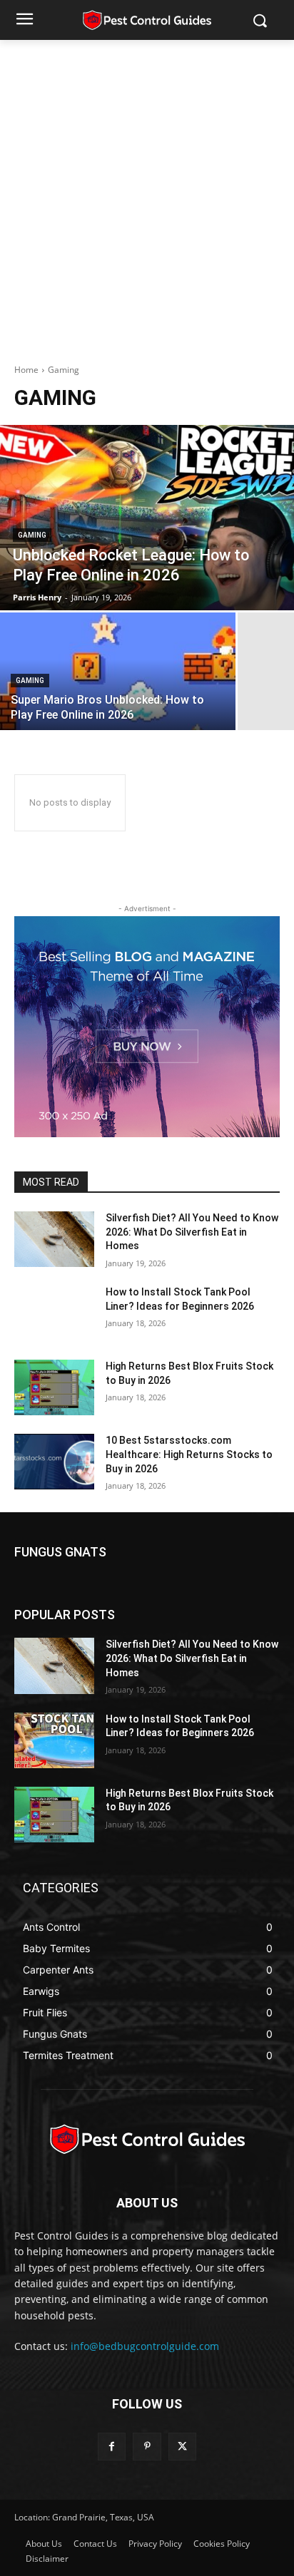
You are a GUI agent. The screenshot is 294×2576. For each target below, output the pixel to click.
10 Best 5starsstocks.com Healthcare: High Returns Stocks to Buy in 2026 (189, 1454)
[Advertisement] (147, 194)
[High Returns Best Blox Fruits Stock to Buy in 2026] (54, 1387)
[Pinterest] (147, 2447)
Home (26, 370)
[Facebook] (112, 2447)
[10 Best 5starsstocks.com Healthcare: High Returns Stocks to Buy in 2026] (54, 1462)
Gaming (32, 535)
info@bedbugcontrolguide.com (145, 2346)
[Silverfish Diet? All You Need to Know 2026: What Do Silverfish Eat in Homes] (54, 1239)
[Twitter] (182, 2447)
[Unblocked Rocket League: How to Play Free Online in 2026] (147, 518)
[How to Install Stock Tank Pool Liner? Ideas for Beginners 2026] (54, 1313)
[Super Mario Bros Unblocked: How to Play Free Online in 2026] (118, 671)
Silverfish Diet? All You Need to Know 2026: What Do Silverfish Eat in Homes (192, 1232)
